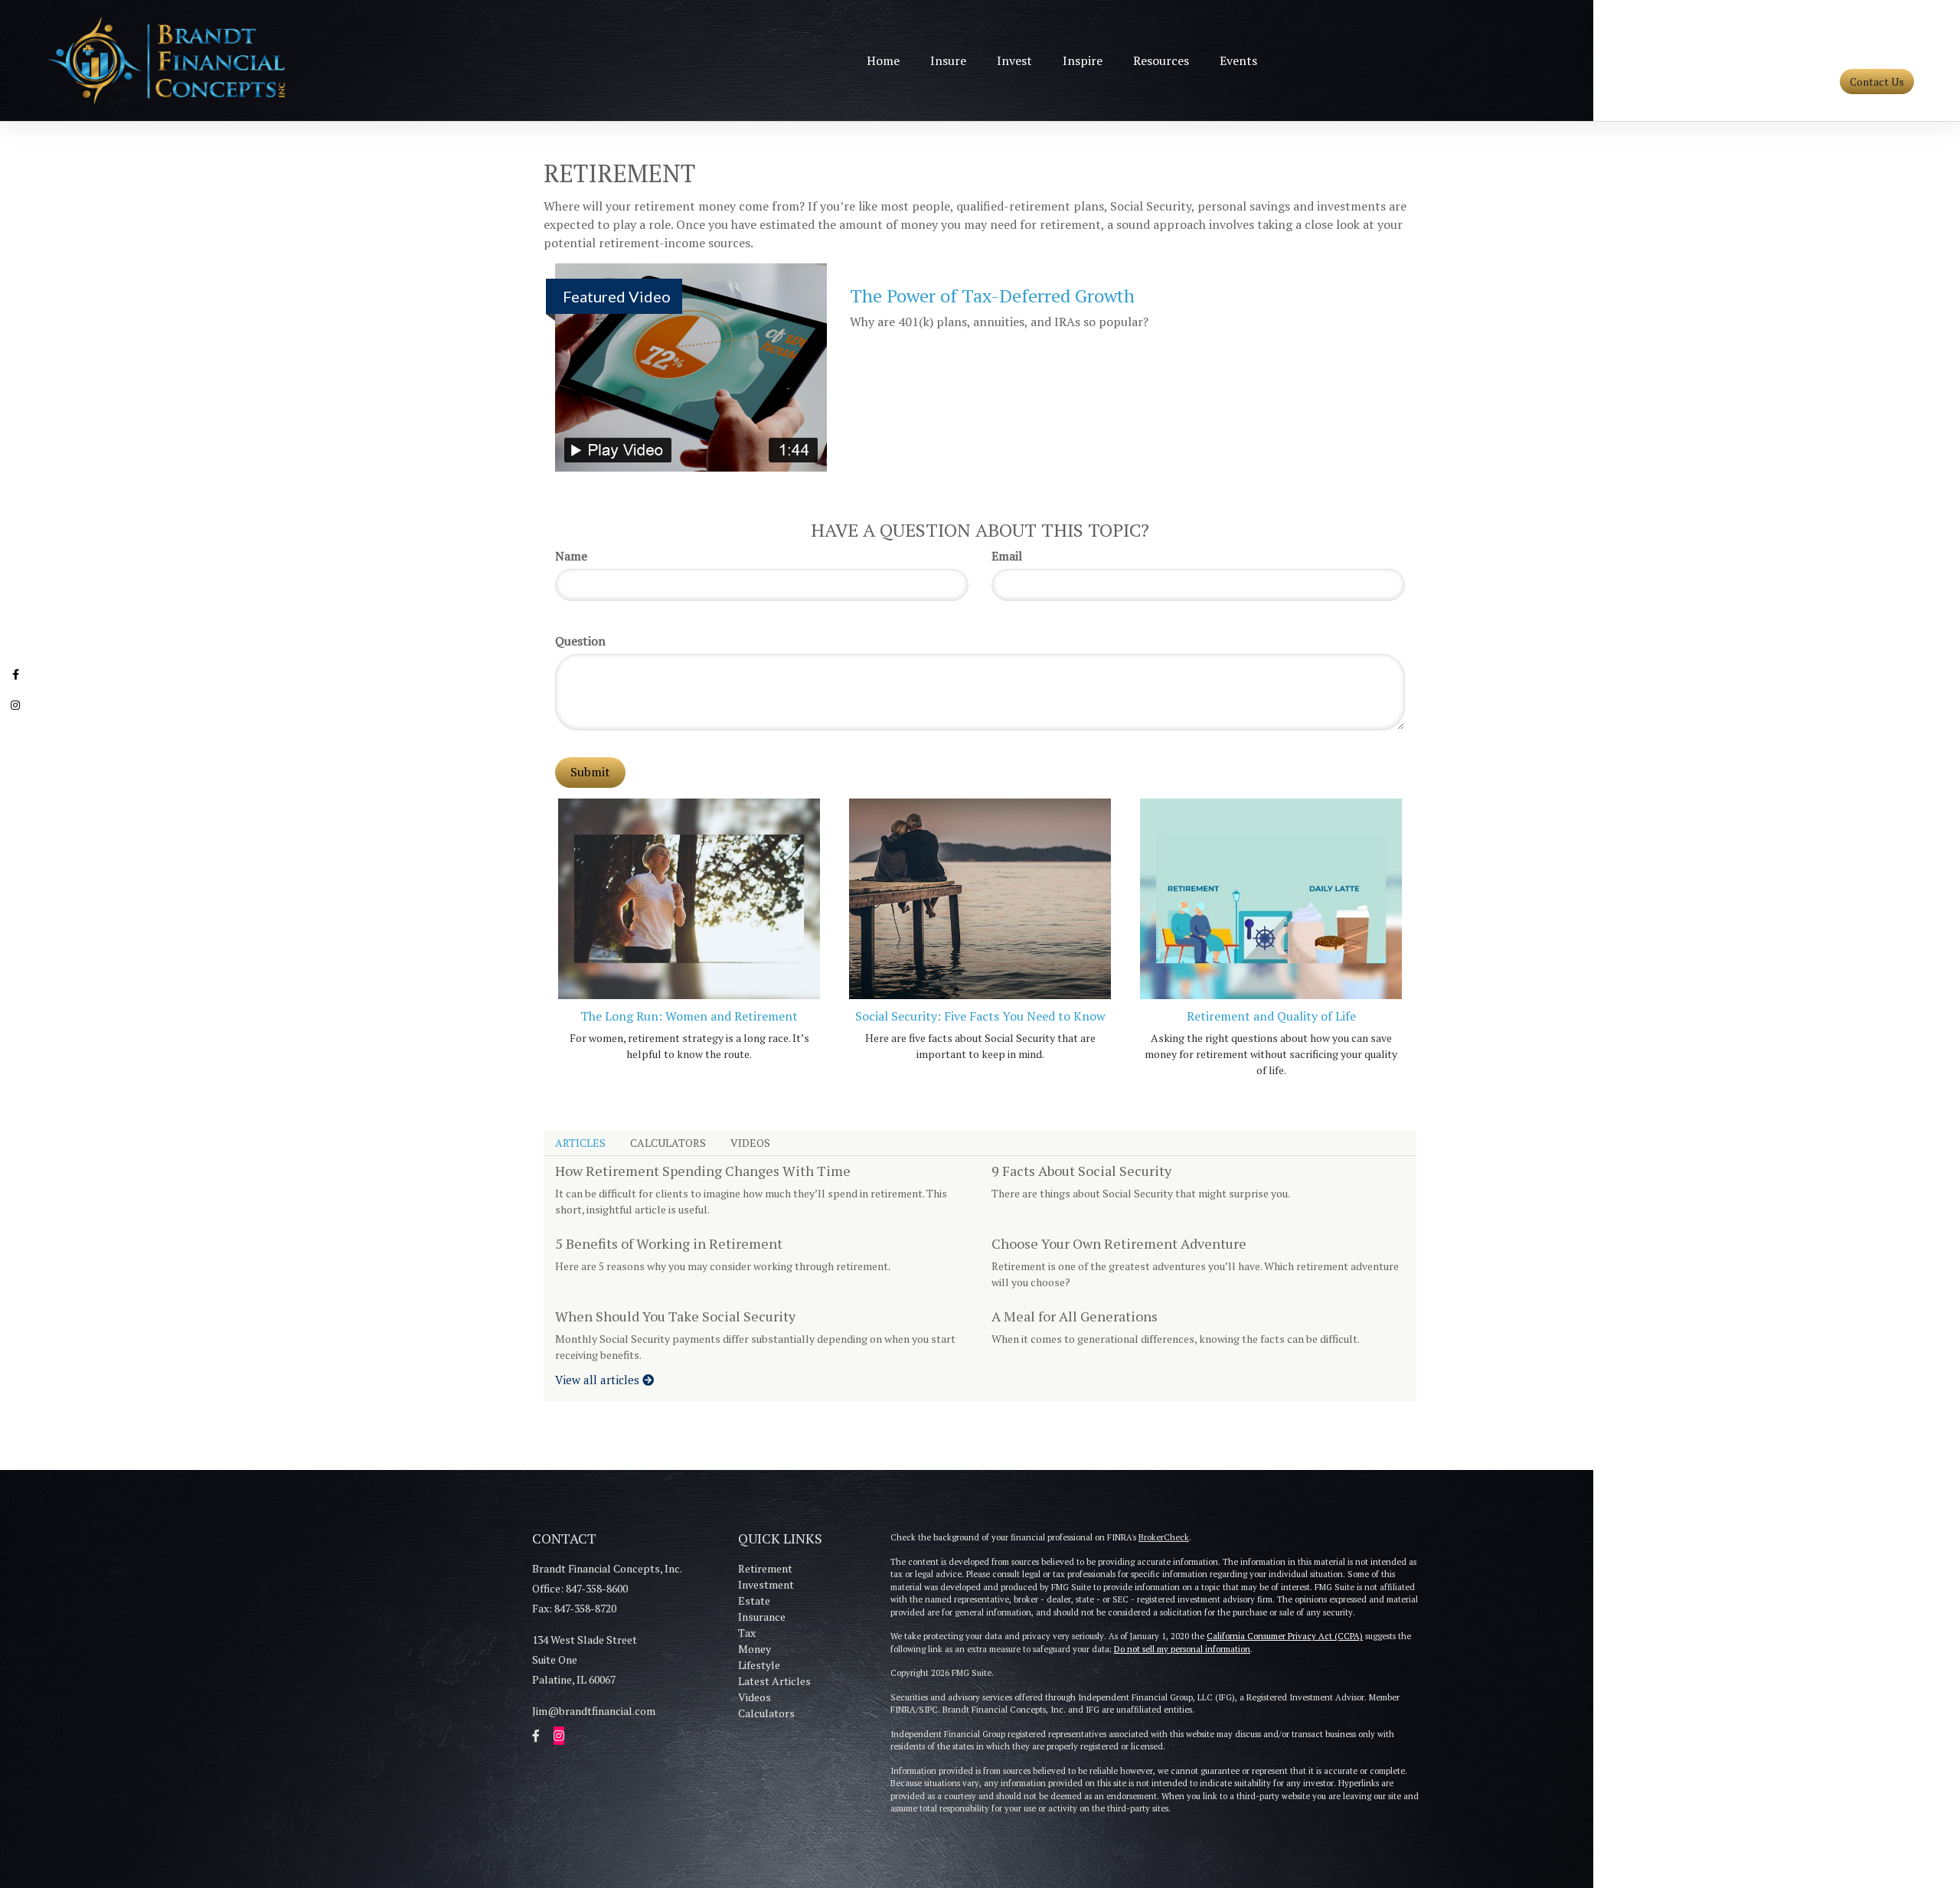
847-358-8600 (1885, 56)
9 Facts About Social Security (1081, 1171)
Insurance (762, 1617)
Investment (766, 1584)
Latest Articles (774, 1681)
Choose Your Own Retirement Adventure (1119, 1243)
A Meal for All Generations (1075, 1316)
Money (755, 1649)
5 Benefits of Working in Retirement (669, 1243)
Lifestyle (759, 1665)
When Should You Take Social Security (675, 1316)
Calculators (766, 1713)
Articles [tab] (580, 1143)
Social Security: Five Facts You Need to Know (980, 1016)
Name (571, 556)
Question (580, 641)
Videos (755, 1697)
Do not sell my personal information (1182, 1649)
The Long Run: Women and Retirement (689, 1016)
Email (1007, 556)
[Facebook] (15, 676)
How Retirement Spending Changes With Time (703, 1171)
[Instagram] (15, 707)
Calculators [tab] (668, 1143)
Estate (754, 1601)
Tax (747, 1633)
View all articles (599, 1380)
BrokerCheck (1164, 1537)
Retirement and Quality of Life (1271, 1016)
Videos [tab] (750, 1143)
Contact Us (1877, 82)
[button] (948, 60)
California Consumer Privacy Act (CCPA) (1285, 1636)
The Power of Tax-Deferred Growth (992, 296)
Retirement (765, 1568)
